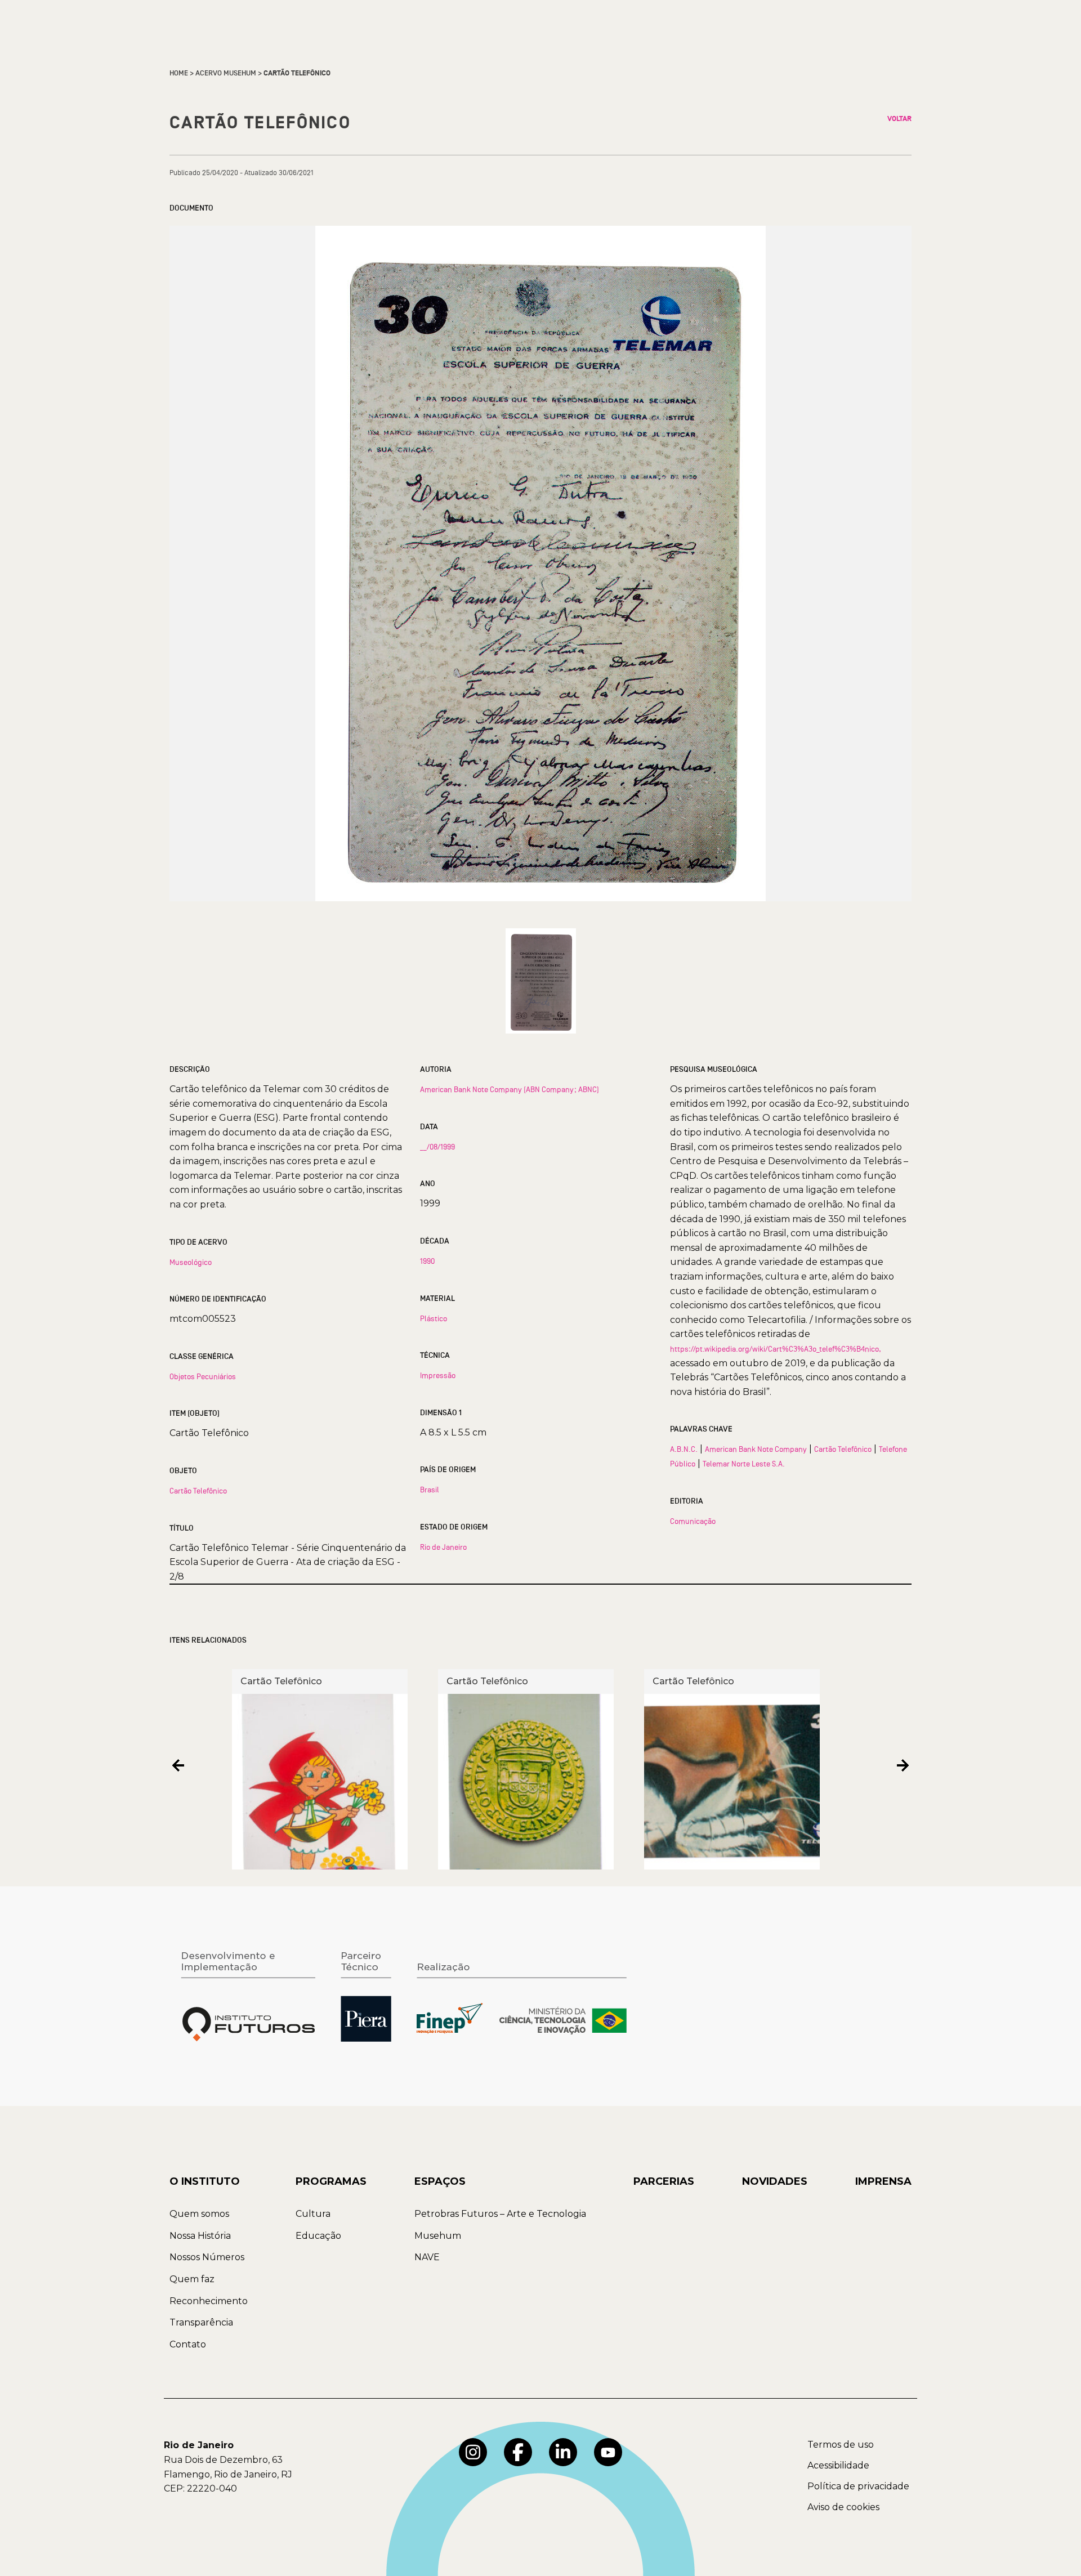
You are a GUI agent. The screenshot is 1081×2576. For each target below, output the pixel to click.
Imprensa (883, 2181)
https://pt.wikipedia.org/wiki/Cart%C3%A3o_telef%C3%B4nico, (776, 1349)
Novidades (775, 2181)
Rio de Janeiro (443, 1547)
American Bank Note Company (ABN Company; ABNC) (510, 1089)
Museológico (191, 1262)
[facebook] (518, 2452)
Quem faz (192, 2279)
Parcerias (664, 2181)
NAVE (427, 2257)
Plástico (434, 1318)
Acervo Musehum (226, 73)
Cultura (313, 2214)
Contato (188, 2344)
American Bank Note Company (756, 1449)
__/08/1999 (437, 1147)
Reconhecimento (209, 2301)
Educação (318, 2236)
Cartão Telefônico (198, 1491)
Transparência (201, 2322)
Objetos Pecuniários (203, 1376)
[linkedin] (563, 2452)
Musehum (438, 2236)
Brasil (430, 1490)
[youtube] (608, 2452)
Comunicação (693, 1521)
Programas (331, 2181)
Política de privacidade (858, 2486)
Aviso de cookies (843, 2507)
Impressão (438, 1375)
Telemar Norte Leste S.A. (744, 1464)
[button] (178, 1765)
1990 (427, 1261)
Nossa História (200, 2236)
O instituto (205, 2181)
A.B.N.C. (684, 1449)
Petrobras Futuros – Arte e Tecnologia (500, 2214)
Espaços (440, 2181)
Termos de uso (841, 2445)
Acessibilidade (838, 2465)
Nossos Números (207, 2257)
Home (179, 73)
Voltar (899, 119)
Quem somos (199, 2214)
